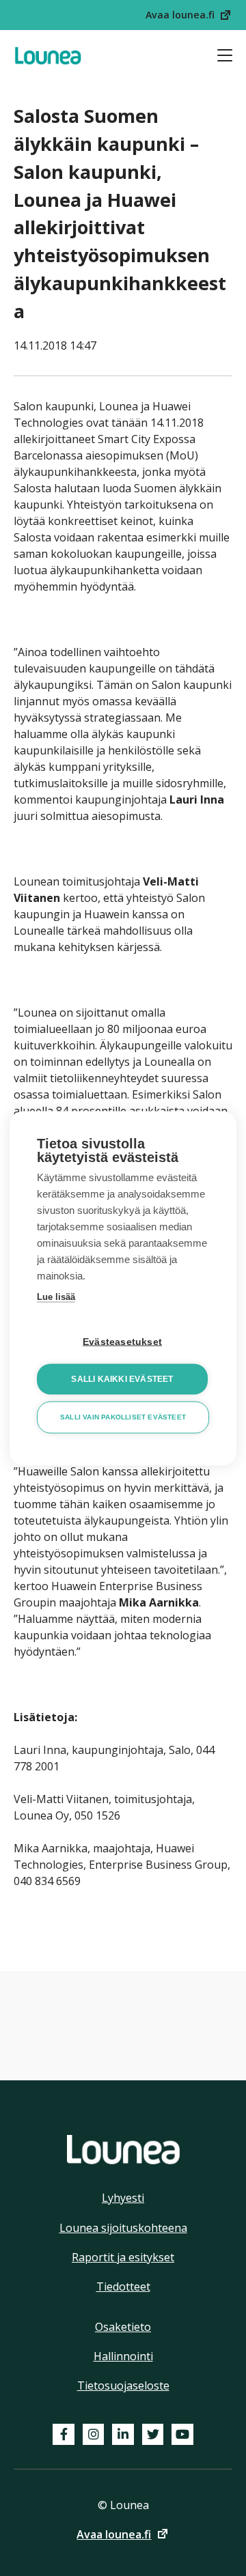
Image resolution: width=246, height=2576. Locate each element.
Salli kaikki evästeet (122, 1379)
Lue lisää (56, 1296)
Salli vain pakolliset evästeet (123, 1417)
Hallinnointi (123, 2356)
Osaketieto (123, 2327)
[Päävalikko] (225, 55)
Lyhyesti (123, 2198)
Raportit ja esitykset (123, 2257)
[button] (189, 15)
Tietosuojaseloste (123, 2386)
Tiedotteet (123, 2287)
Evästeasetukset (122, 1341)
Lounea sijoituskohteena (123, 2228)
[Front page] (48, 56)
